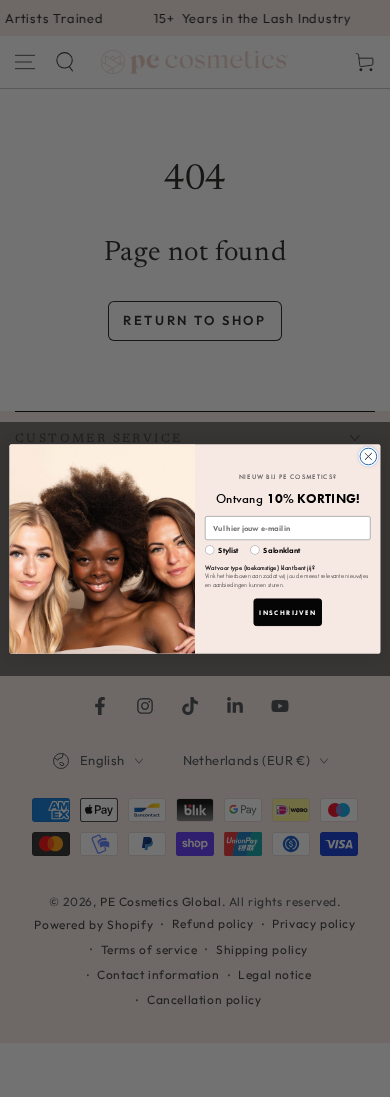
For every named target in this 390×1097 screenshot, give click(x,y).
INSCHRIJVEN (287, 611)
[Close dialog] (368, 456)
